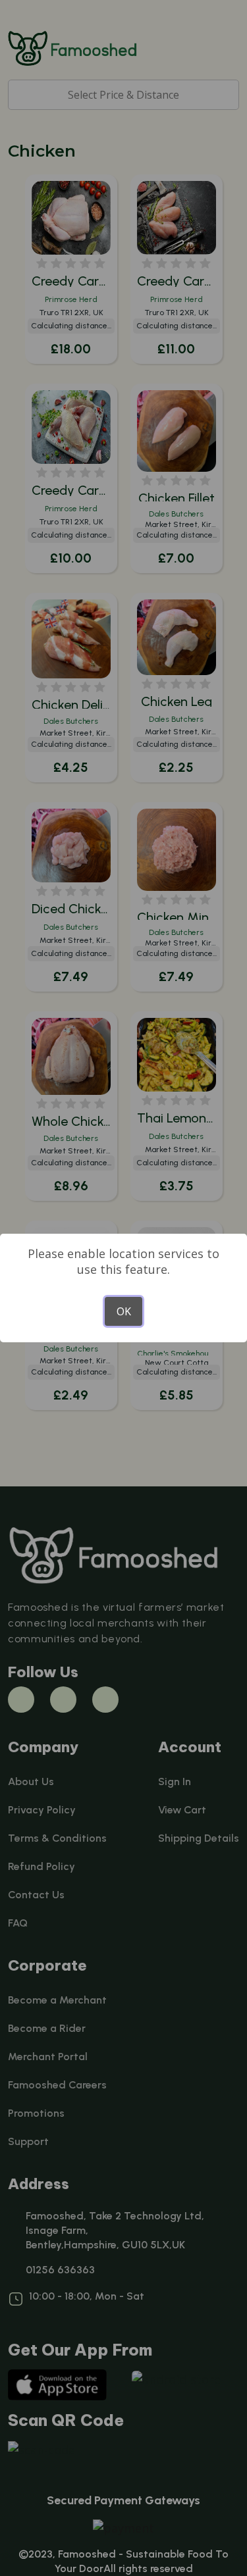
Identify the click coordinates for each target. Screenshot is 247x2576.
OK (124, 1311)
